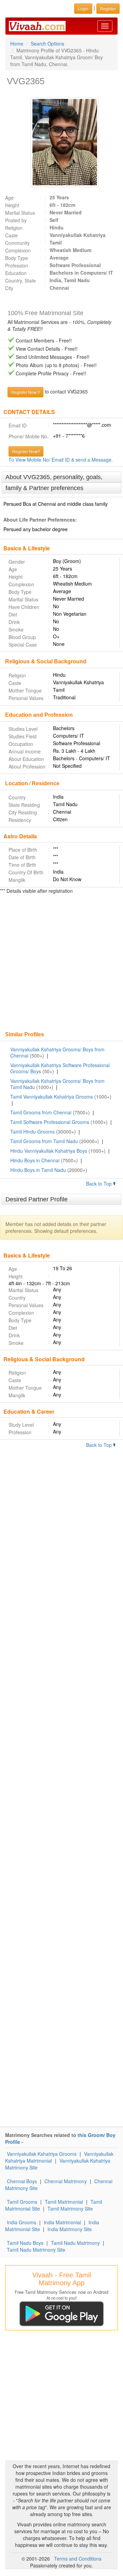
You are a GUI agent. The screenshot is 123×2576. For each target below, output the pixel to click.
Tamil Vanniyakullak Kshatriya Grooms (52, 1097)
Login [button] (83, 8)
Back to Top (100, 1184)
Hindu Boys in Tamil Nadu (38, 1170)
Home (17, 43)
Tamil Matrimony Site (70, 2209)
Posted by (16, 220)
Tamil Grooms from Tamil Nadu (44, 1141)
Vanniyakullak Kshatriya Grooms (42, 2154)
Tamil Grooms (22, 2202)
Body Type (17, 258)
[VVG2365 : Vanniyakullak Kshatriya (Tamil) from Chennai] (61, 142)
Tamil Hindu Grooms (32, 1131)
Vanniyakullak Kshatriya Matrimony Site (58, 2164)
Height (12, 205)
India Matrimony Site (70, 2229)
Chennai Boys (22, 2181)
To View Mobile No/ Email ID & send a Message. (61, 460)
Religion (14, 228)
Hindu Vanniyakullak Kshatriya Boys (49, 1151)
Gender (17, 562)
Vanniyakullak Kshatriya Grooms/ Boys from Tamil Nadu (57, 1084)
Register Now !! (25, 392)
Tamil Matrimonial (64, 2202)
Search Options (47, 43)
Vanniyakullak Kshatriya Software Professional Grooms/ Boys (60, 1068)
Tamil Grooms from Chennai (41, 1112)
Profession (17, 265)
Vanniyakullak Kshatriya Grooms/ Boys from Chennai (57, 1052)
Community (17, 243)
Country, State (20, 280)
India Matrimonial (62, 2222)
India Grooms (22, 2222)
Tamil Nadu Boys (25, 2243)
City (9, 288)
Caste (11, 235)
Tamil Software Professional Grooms (50, 1122)
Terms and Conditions (78, 2559)
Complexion (18, 250)
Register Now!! (26, 451)
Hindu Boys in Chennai (35, 1160)
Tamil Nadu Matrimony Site (36, 2250)
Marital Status (20, 213)
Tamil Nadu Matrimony (75, 2243)
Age (9, 198)
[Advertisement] (61, 963)
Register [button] (108, 8)
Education (16, 273)
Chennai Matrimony (66, 2181)
